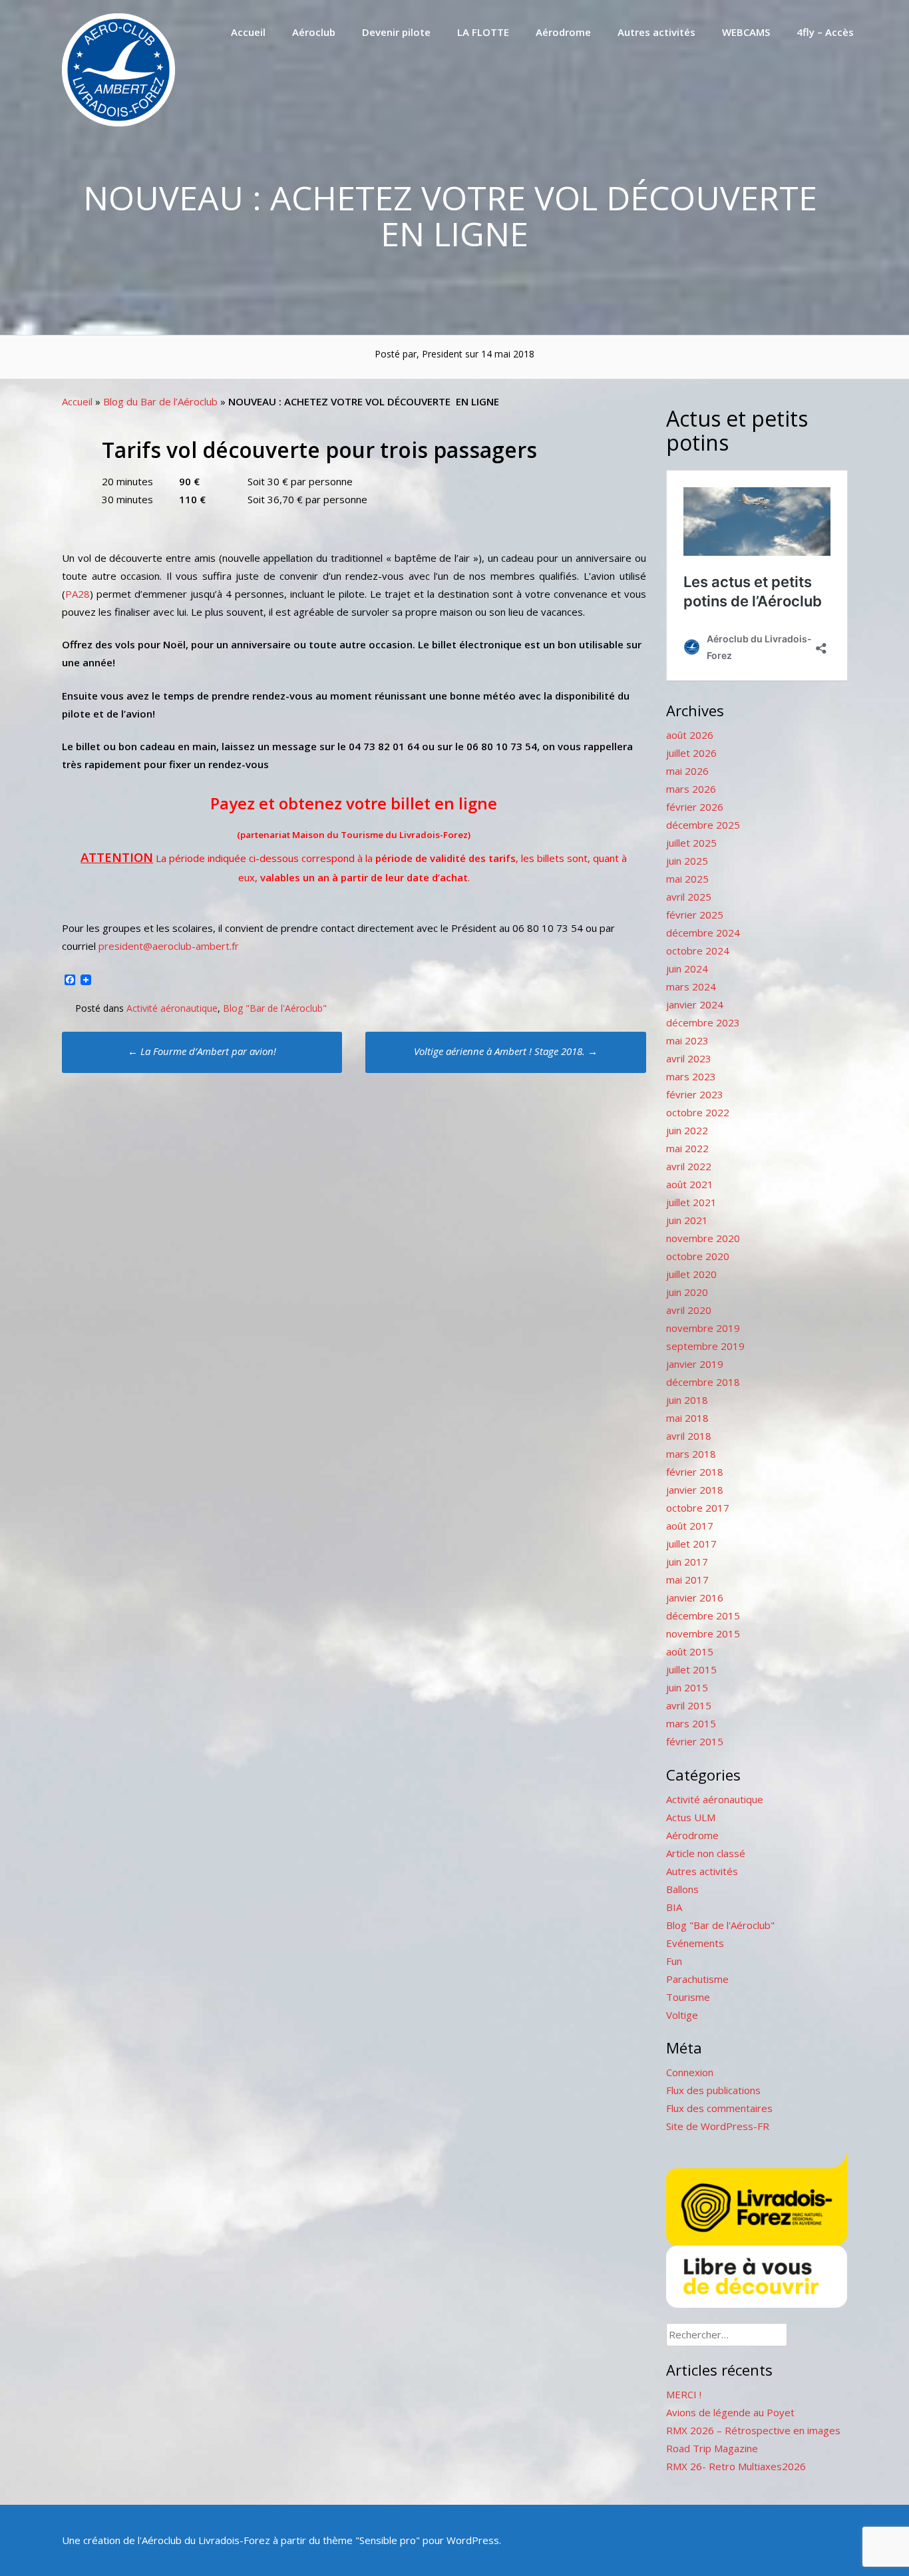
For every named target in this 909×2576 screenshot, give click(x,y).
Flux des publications (713, 2090)
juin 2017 (687, 1562)
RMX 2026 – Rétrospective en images (753, 2430)
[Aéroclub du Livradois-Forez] (118, 122)
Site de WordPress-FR (718, 2126)
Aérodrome (563, 32)
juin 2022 (687, 1130)
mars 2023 (691, 1076)
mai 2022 (687, 1148)
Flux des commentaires (719, 2108)
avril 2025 (689, 897)
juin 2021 (687, 1220)
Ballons (682, 1889)
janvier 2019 (695, 1364)
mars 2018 (691, 1454)
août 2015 (690, 1651)
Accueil (248, 32)
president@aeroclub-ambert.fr (167, 946)
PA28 (78, 594)
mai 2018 (687, 1418)
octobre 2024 (698, 951)
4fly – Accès (825, 32)
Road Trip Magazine (712, 2448)
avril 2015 (689, 1705)
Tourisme (688, 1997)
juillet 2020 (691, 1274)
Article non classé (706, 1853)
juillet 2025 (691, 843)
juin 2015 (687, 1687)
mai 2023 (687, 1040)
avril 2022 (689, 1166)
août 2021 (690, 1184)
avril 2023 (689, 1058)
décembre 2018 (703, 1382)
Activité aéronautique (172, 1008)
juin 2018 (687, 1400)
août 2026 (690, 735)
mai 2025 (687, 879)
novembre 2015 (703, 1633)
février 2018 (695, 1472)
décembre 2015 (703, 1615)
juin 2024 (687, 968)
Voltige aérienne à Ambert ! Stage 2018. (506, 1051)
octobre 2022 (698, 1112)
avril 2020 (689, 1310)
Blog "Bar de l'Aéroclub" (275, 1008)
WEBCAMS (746, 32)
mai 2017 (687, 1580)
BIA (674, 1907)
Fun (674, 1961)
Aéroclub (314, 32)
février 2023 (695, 1094)
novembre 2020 (703, 1238)
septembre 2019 (705, 1346)
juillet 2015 (691, 1669)
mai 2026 (687, 771)
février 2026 (695, 807)
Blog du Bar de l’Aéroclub (160, 401)
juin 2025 (687, 861)
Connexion (690, 2072)
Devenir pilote (396, 32)
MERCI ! (684, 2394)
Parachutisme (697, 1979)
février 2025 (695, 915)
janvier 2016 (695, 1598)
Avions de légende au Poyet (730, 2412)
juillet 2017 (691, 1544)
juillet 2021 (691, 1202)
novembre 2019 (703, 1328)
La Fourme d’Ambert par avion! (202, 1051)
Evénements (695, 1943)
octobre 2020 (698, 1256)
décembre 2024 (703, 933)
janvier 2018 (695, 1490)
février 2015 (695, 1741)
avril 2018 (689, 1436)
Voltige (682, 2015)
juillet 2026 (691, 753)
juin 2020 (687, 1292)
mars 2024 (691, 986)
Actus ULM (691, 1817)
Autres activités (656, 32)
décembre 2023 (703, 1022)
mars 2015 (691, 1723)
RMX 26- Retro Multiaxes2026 (736, 2466)
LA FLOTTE (483, 32)
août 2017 (690, 1526)
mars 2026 (691, 789)
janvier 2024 (695, 1004)
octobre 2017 (698, 1508)
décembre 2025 (703, 825)
